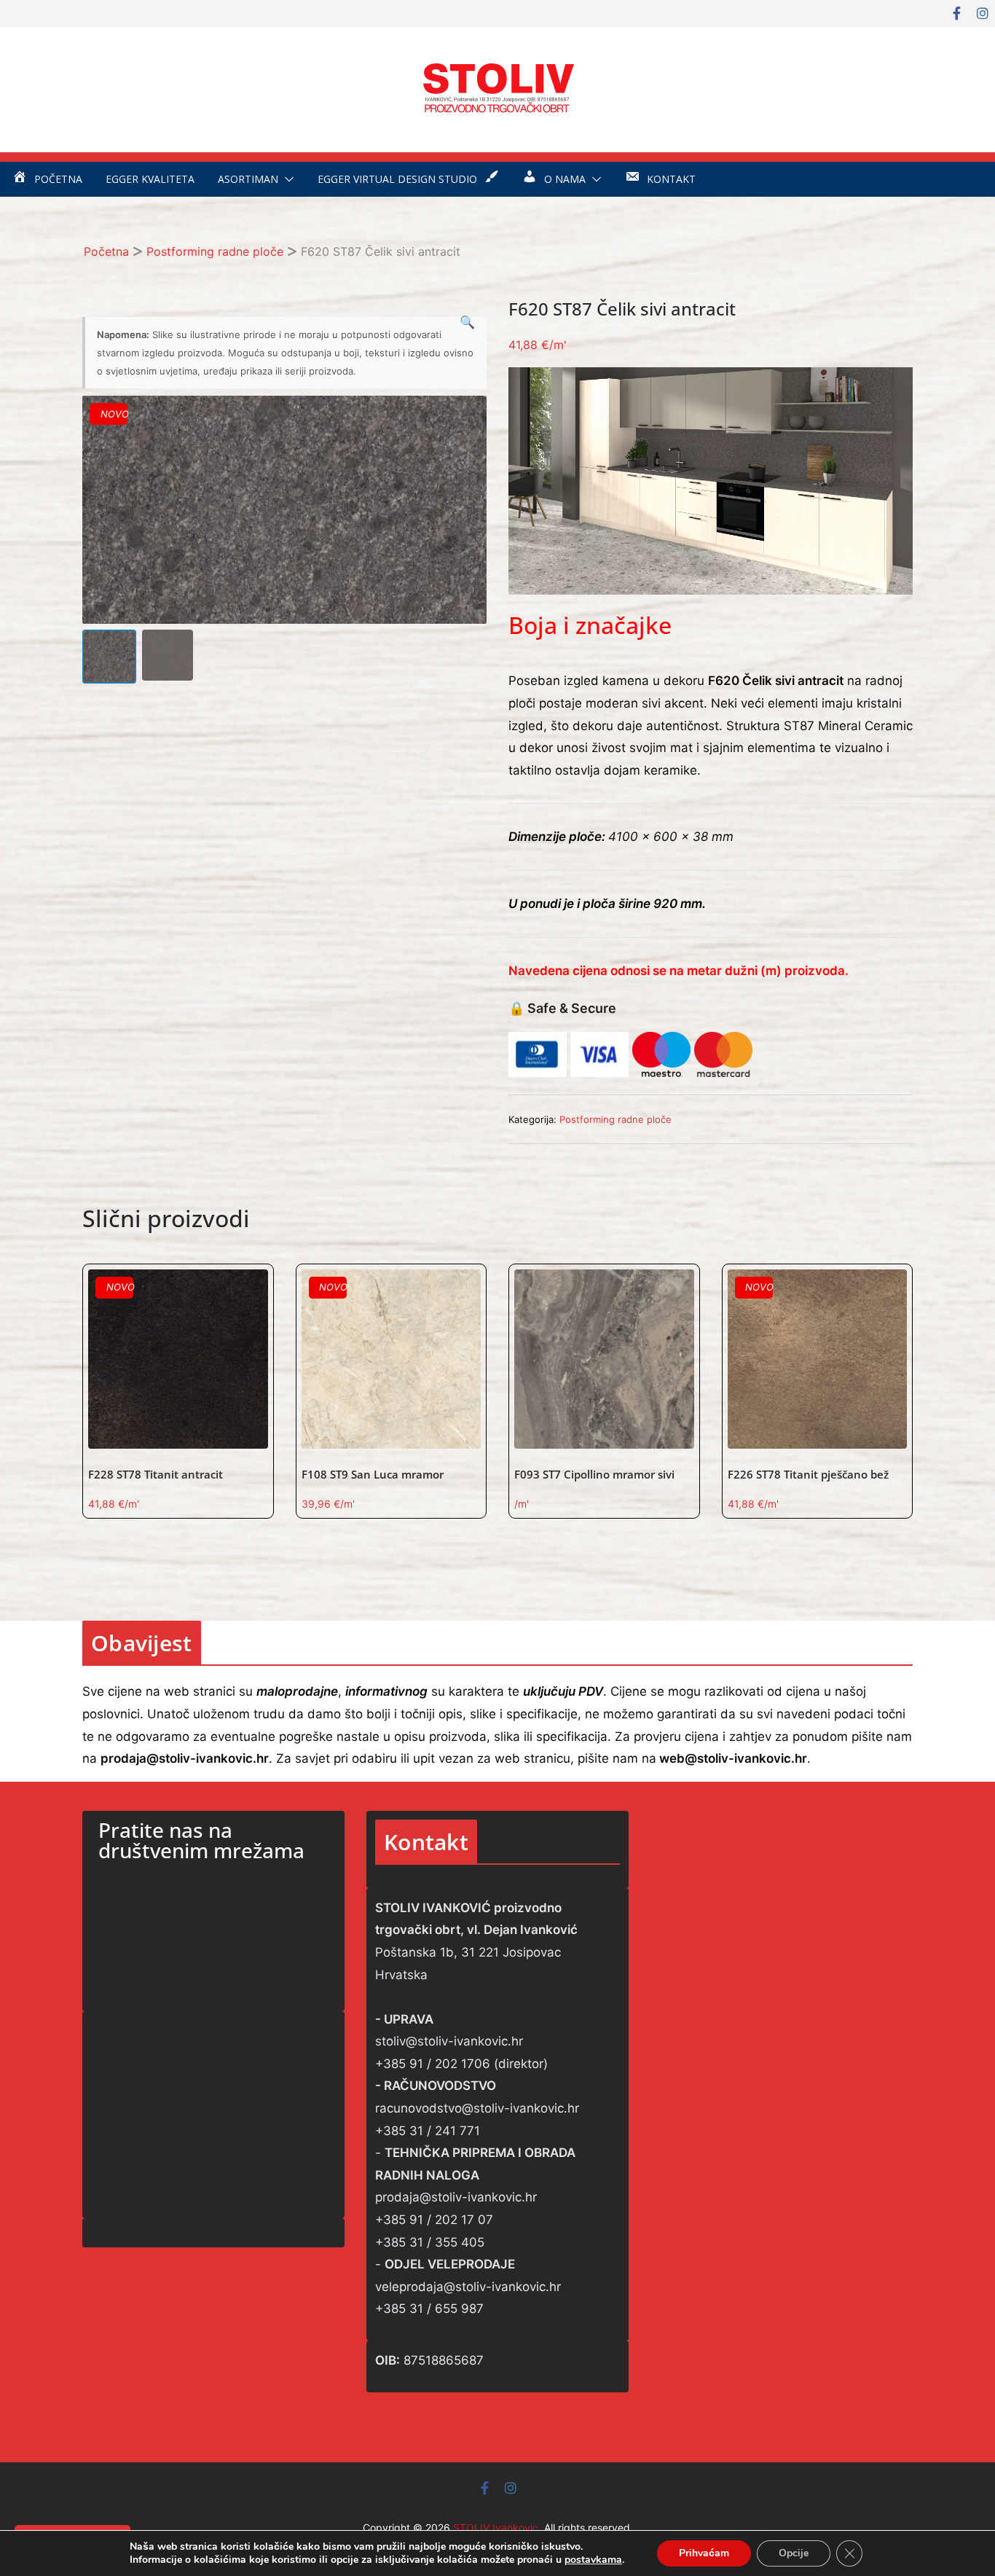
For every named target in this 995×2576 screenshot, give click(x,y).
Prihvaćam (704, 2553)
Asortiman (248, 179)
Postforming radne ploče (215, 251)
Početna (106, 251)
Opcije (794, 2553)
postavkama (593, 2560)
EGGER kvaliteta (150, 179)
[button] (286, 179)
